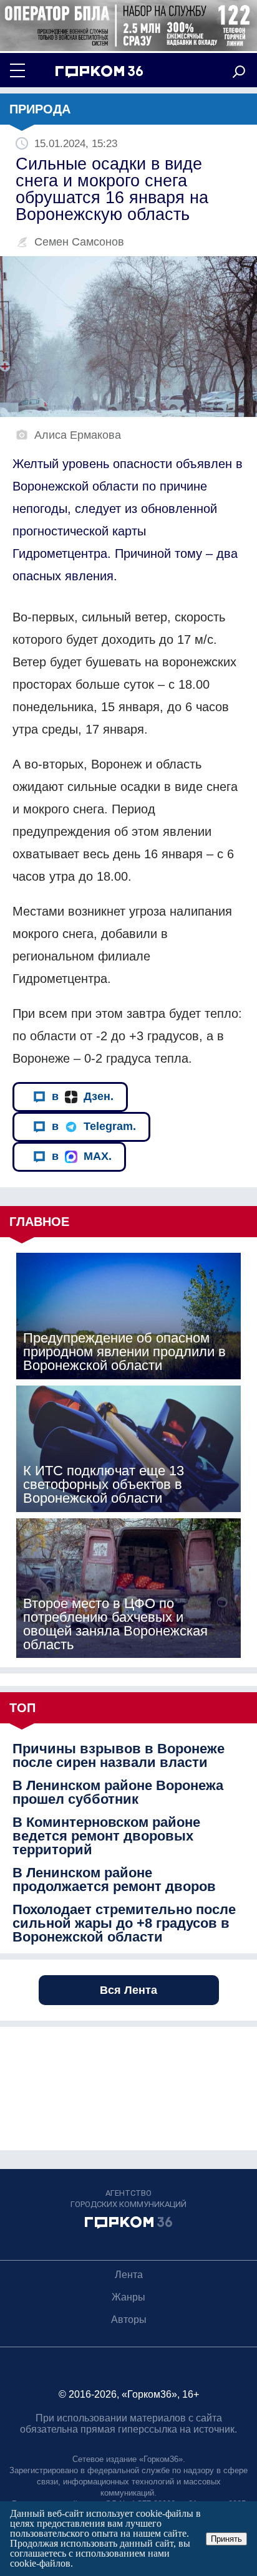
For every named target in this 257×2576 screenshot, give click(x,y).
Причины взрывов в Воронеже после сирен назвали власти (119, 1756)
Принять (226, 2539)
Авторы (129, 2320)
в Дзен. (83, 1096)
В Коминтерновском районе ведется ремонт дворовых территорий (106, 1836)
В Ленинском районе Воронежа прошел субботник (118, 1793)
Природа (40, 109)
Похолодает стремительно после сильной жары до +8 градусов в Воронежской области (124, 1923)
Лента (129, 2275)
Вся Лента (128, 1990)
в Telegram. (94, 1126)
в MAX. (82, 1156)
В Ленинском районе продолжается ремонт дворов (114, 1880)
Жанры (128, 2297)
